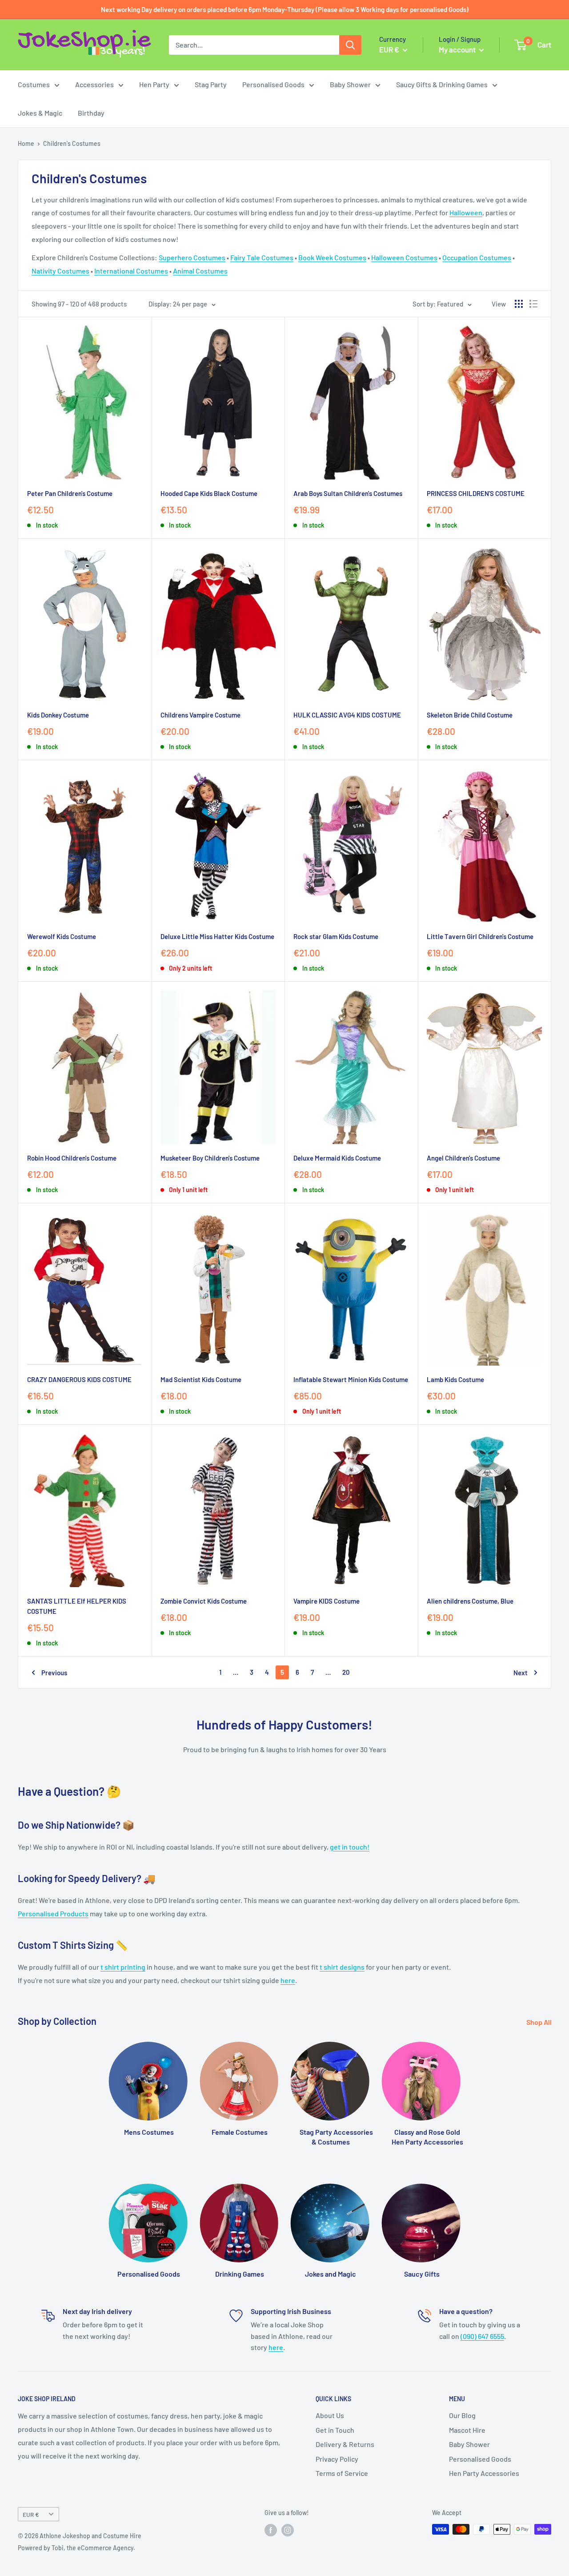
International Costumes (131, 271)
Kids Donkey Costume (58, 715)
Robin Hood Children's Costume (72, 1158)
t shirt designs (342, 1967)
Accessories (94, 84)
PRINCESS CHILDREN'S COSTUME (476, 493)
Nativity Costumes (60, 271)
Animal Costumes (200, 271)
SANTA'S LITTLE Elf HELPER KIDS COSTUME (77, 1606)
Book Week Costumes (332, 257)
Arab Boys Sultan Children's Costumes (348, 493)
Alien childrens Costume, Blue (470, 1601)
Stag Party (211, 84)
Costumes (34, 84)
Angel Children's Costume (463, 1158)
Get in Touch (335, 2430)
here (288, 1980)
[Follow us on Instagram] (288, 2530)
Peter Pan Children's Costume (70, 493)
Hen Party (154, 84)
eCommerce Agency (105, 2548)
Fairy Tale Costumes (262, 257)
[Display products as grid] (519, 304)
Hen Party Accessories (484, 2473)
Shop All (540, 2022)
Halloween (466, 212)
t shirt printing (123, 1967)
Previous (54, 1673)
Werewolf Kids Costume (62, 936)
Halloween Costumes (404, 257)
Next (521, 1673)
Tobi (58, 2548)
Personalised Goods (273, 84)
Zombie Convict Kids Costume (204, 1601)
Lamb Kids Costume (455, 1379)
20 (346, 1672)
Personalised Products (53, 1913)
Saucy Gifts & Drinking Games (442, 84)
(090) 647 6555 (482, 2336)
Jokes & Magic (40, 113)
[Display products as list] (533, 304)
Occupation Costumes (477, 257)
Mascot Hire (467, 2430)
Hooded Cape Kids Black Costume (209, 493)
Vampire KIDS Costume (327, 1601)
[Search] (350, 45)
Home (26, 143)
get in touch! (350, 1847)
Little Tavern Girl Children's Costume (480, 936)
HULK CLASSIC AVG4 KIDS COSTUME (347, 715)
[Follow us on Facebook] (271, 2530)
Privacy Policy (337, 2459)
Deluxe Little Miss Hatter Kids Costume (217, 936)
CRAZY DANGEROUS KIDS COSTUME (79, 1379)
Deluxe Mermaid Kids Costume (337, 1158)
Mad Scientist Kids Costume (201, 1379)
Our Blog (462, 2415)
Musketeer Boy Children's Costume (210, 1158)
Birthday (91, 113)
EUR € (31, 2514)
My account (458, 49)
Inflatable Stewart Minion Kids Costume (351, 1379)
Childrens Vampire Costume (200, 715)
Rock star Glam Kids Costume (336, 936)
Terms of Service (342, 2473)
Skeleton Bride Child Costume (470, 715)
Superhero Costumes (192, 257)
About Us (330, 2415)
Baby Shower (350, 84)
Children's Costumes (72, 143)
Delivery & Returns (345, 2444)
